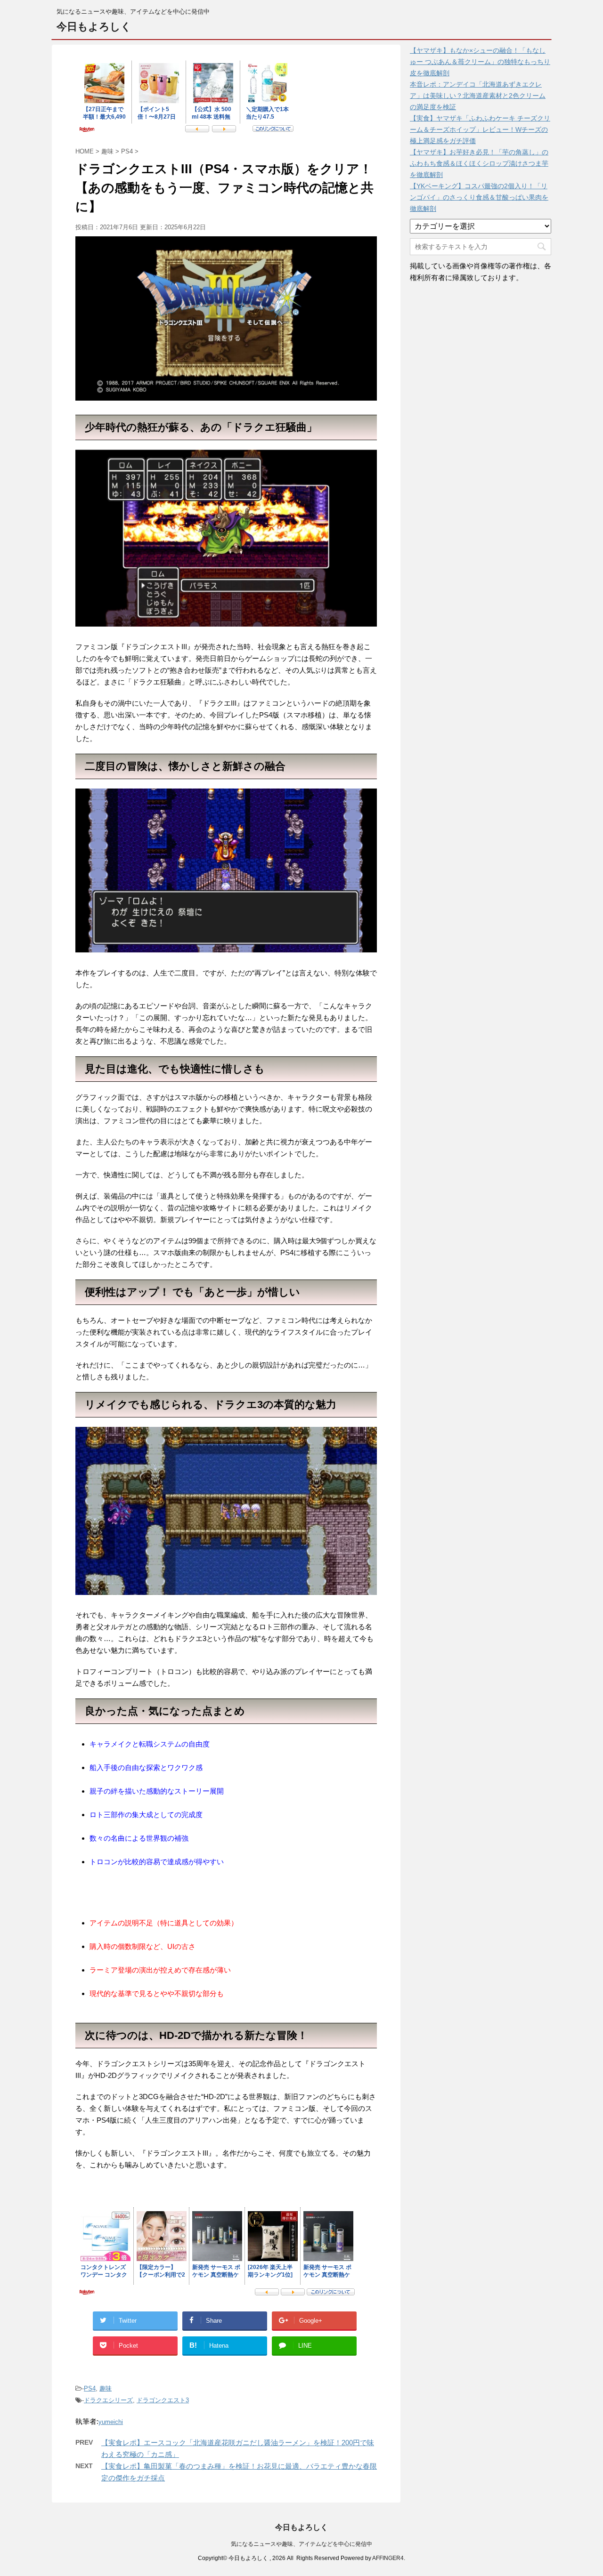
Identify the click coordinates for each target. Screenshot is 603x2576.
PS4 (90, 2388)
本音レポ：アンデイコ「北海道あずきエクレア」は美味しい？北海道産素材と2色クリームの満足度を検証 (478, 96)
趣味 (106, 2388)
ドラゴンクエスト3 (163, 2400)
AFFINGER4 (388, 2558)
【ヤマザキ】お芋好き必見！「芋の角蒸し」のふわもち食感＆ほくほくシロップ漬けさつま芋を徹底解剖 (479, 163)
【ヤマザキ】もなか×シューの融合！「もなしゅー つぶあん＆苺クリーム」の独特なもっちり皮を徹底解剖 (480, 62)
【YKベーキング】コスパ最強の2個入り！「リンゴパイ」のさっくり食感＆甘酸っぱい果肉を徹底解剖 (479, 197)
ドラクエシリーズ (108, 2400)
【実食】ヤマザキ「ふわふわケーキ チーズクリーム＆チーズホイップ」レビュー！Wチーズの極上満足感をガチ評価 (480, 129)
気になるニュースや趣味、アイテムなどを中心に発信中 (301, 2544)
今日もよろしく (94, 27)
